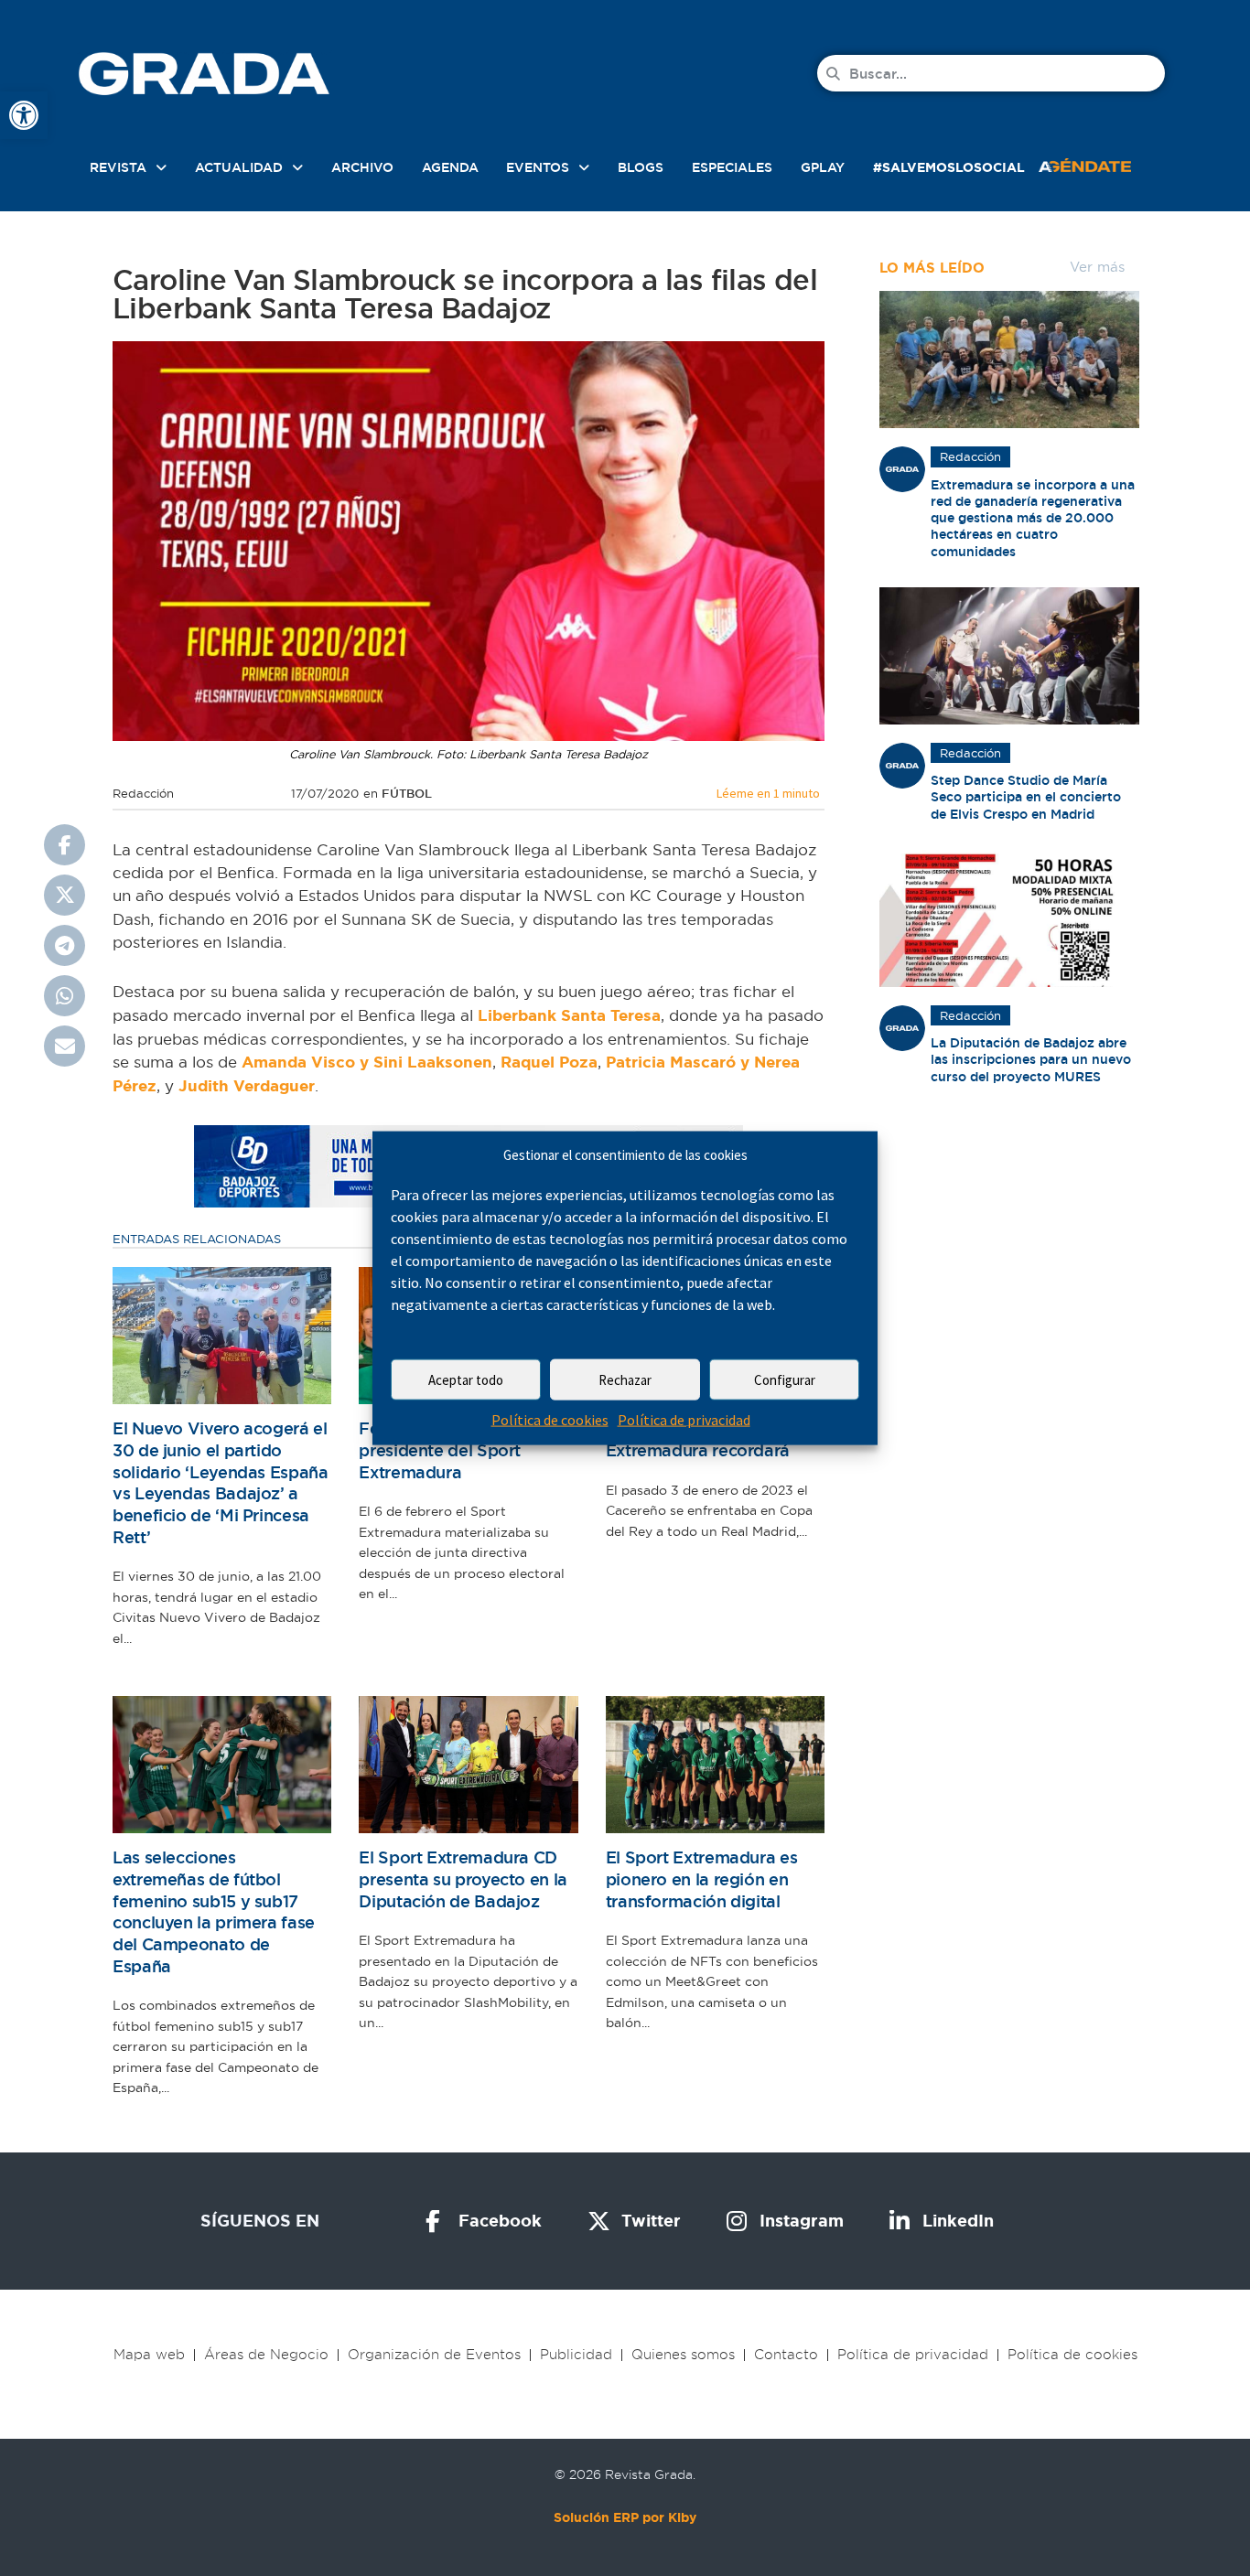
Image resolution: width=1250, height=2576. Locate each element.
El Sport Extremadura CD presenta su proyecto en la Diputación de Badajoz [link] (463, 1879)
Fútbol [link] (407, 794)
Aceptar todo (466, 1380)
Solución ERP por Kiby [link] (625, 2517)
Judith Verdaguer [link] (247, 1086)
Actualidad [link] (239, 167)
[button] (65, 845)
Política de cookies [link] (550, 1420)
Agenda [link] (450, 167)
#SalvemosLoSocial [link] (949, 167)
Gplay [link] (823, 167)
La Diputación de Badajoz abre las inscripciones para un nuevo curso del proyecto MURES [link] (1031, 1059)
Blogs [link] (641, 167)
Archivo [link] (362, 167)
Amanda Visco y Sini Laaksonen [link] (367, 1062)
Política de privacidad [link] (684, 1420)
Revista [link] (118, 167)
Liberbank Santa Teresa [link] (569, 1015)
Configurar (785, 1380)
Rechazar (625, 1380)
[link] (24, 115)
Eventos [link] (538, 167)
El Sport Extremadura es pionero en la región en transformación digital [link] (702, 1879)
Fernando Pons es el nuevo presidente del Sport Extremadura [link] (465, 1450)
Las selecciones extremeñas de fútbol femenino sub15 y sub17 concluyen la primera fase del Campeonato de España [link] (214, 1911)
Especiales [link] (732, 167)
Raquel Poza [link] (549, 1062)
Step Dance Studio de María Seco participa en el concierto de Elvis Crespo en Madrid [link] (1026, 797)
